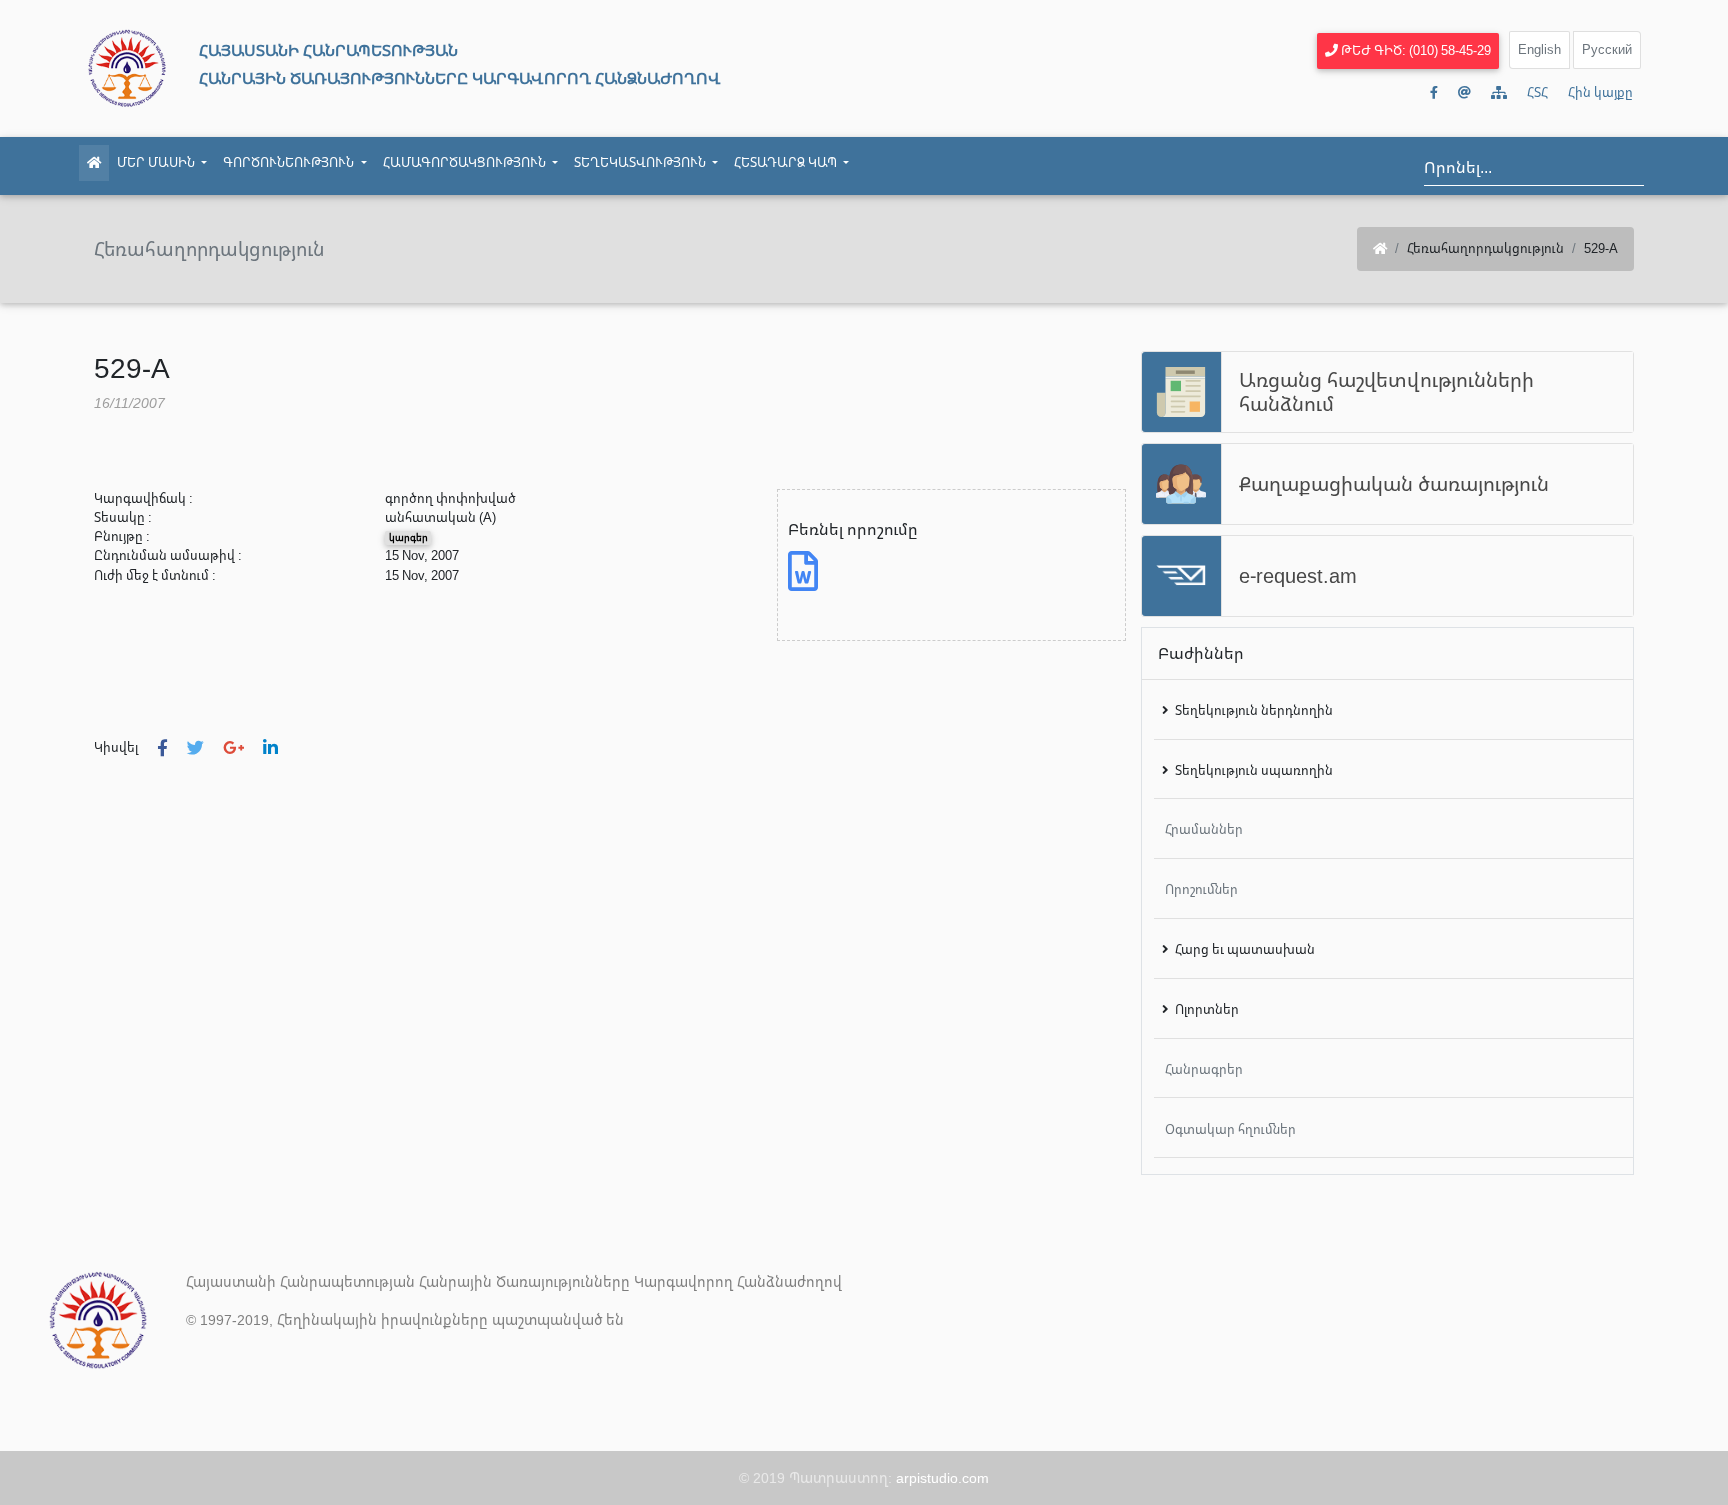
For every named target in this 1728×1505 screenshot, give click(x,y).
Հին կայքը (1600, 92)
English (1539, 49)
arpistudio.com (942, 1477)
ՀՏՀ (1537, 92)
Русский (1607, 49)
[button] (162, 747)
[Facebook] (1434, 92)
